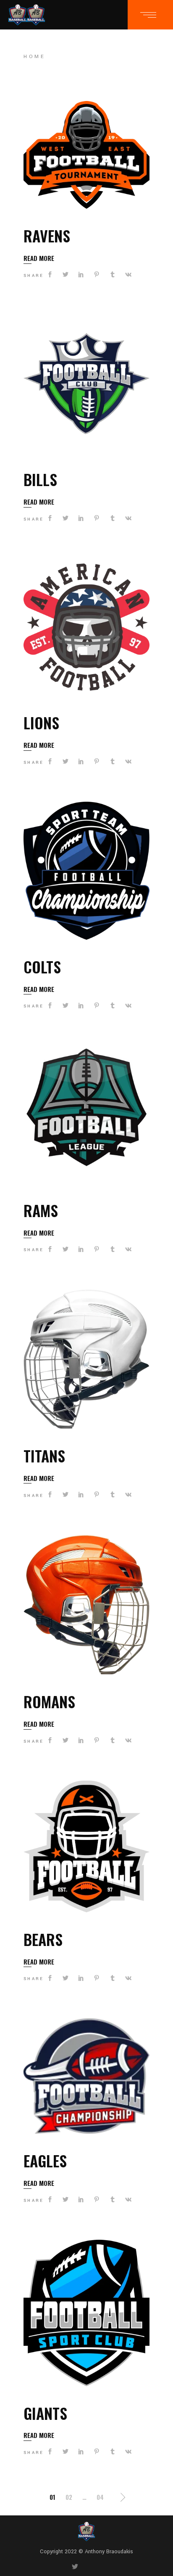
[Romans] (86, 1605)
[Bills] (86, 384)
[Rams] (86, 1115)
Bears (43, 1939)
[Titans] (86, 1359)
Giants (45, 2413)
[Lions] (86, 627)
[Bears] (86, 1846)
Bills (40, 479)
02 (69, 2497)
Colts (42, 966)
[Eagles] (86, 2076)
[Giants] (86, 2313)
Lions (41, 722)
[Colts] (86, 871)
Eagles (45, 2160)
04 (100, 2497)
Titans (44, 1455)
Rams (41, 1210)
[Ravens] (86, 155)
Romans (49, 1701)
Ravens (47, 235)
